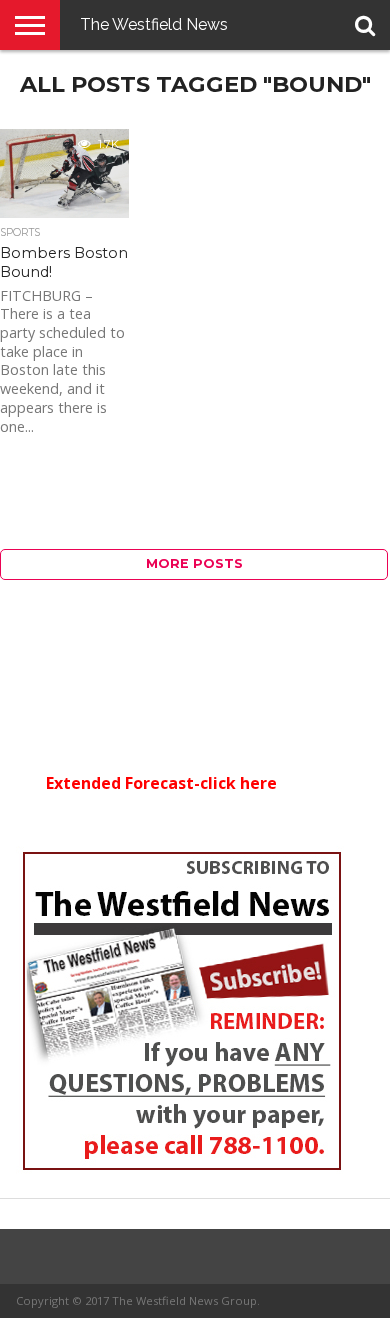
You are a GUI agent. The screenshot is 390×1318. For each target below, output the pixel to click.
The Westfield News (154, 24)
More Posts (194, 563)
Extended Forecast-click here (161, 783)
